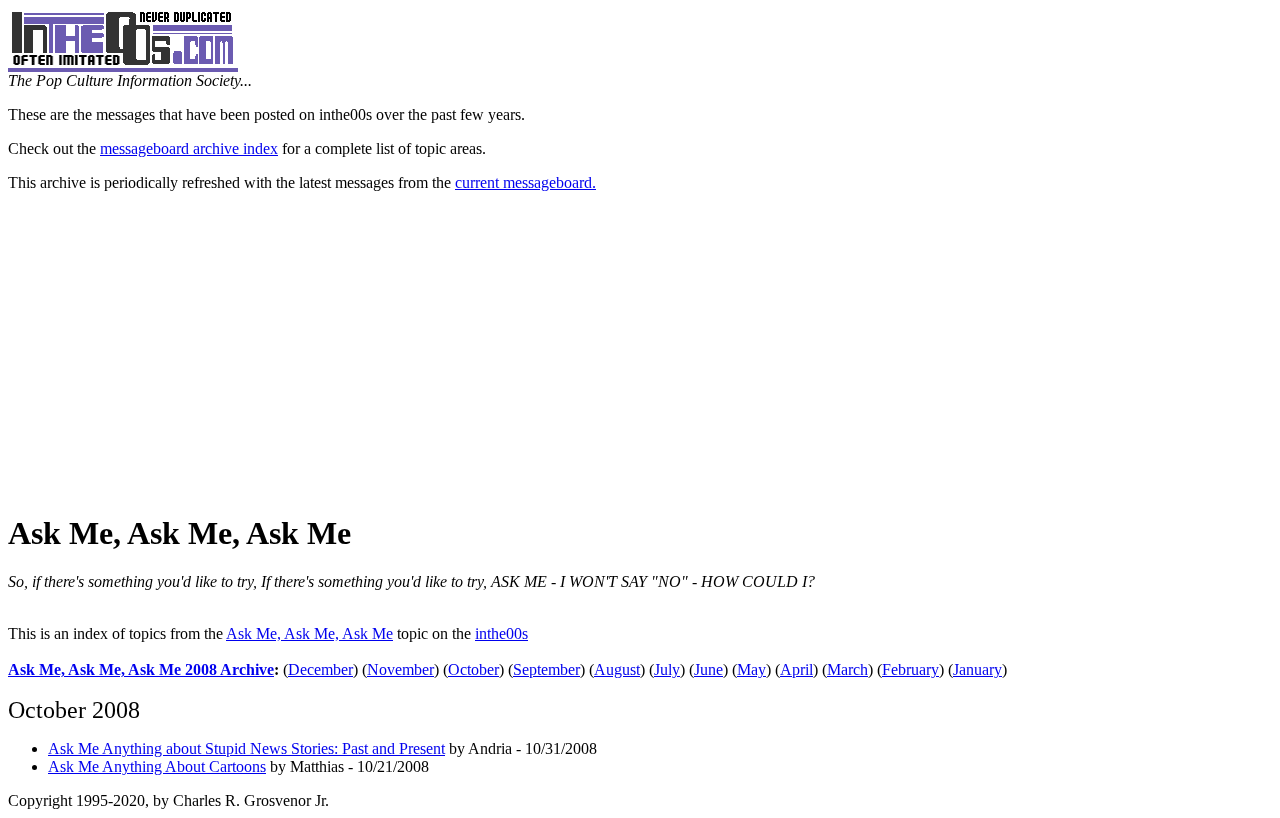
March (847, 669)
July (667, 669)
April (796, 669)
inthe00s (501, 633)
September (546, 669)
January (977, 669)
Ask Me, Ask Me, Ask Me (309, 633)
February (910, 669)
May (751, 669)
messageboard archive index (189, 148)
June (708, 669)
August (617, 669)
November (400, 669)
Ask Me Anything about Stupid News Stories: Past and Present (246, 748)
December (320, 669)
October (473, 669)
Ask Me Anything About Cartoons (157, 766)
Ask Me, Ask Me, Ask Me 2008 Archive (141, 669)
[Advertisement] (640, 353)
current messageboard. (525, 182)
